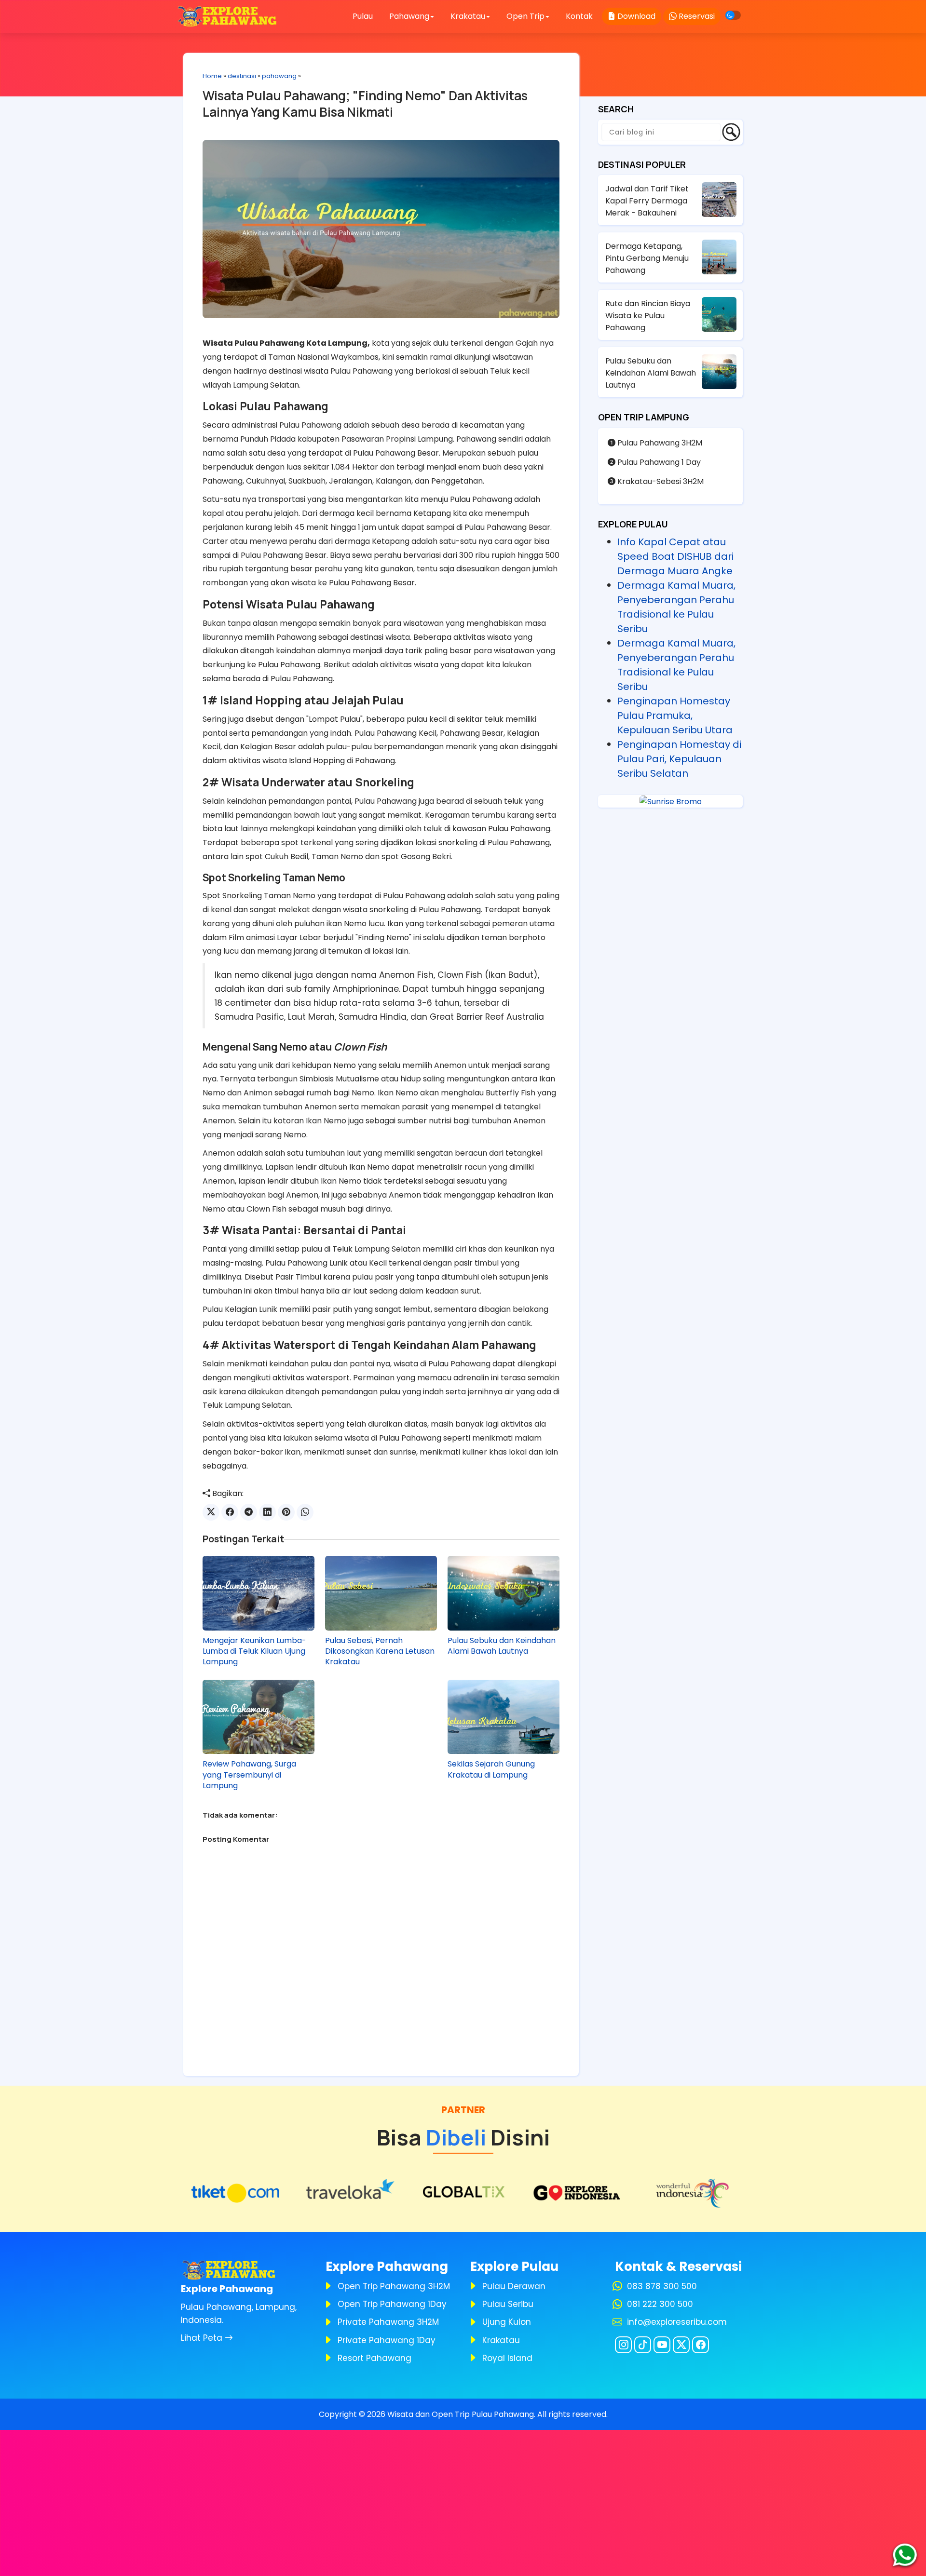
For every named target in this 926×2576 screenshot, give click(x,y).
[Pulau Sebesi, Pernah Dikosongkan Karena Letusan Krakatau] (381, 1593)
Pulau (363, 16)
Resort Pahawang (374, 2358)
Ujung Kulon (507, 2322)
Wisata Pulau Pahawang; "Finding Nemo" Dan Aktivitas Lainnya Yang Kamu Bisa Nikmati (365, 104)
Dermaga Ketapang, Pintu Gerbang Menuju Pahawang (647, 258)
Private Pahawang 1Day (387, 2340)
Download (635, 16)
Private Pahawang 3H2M (388, 2322)
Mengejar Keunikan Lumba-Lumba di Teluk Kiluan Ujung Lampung (254, 1652)
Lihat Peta (203, 2338)
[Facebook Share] (230, 1512)
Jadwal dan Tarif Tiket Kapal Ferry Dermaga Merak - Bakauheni (647, 201)
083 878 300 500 (662, 2286)
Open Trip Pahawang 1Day (392, 2304)
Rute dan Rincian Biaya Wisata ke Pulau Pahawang (648, 316)
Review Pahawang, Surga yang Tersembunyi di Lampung (249, 1775)
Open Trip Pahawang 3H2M (394, 2286)
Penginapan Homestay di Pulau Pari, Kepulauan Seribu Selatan (679, 759)
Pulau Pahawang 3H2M (659, 443)
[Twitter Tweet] (211, 1512)
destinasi (242, 76)
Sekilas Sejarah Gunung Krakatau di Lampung (491, 1769)
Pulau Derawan (514, 2286)
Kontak (579, 16)
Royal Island (507, 2358)
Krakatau (501, 2340)
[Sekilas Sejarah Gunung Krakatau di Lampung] (504, 1717)
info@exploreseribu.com (677, 2322)
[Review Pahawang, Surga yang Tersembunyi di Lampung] (259, 1717)
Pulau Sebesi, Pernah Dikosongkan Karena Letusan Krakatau (380, 1652)
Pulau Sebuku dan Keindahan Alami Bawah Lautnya (502, 1646)
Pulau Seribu (508, 2304)
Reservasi (696, 16)
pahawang (279, 76)
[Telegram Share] (249, 1512)
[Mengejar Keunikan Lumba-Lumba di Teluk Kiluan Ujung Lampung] (259, 1593)
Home (212, 76)
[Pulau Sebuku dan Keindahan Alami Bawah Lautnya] (504, 1593)
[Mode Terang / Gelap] (733, 15)
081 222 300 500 (660, 2304)
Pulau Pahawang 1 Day (658, 462)
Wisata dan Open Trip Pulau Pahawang (461, 2414)
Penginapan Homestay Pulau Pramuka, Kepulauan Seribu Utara (675, 715)
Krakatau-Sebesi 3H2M (660, 481)
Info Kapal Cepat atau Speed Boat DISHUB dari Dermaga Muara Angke (675, 556)
